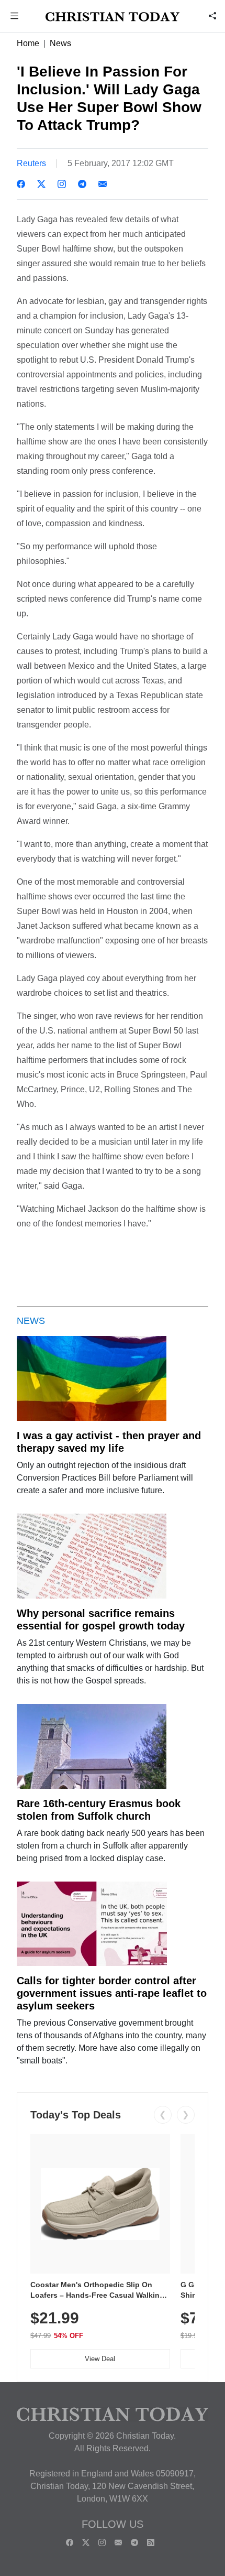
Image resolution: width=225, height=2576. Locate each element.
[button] (15, 17)
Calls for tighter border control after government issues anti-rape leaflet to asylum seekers (112, 1993)
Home (28, 43)
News (60, 43)
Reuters (31, 163)
